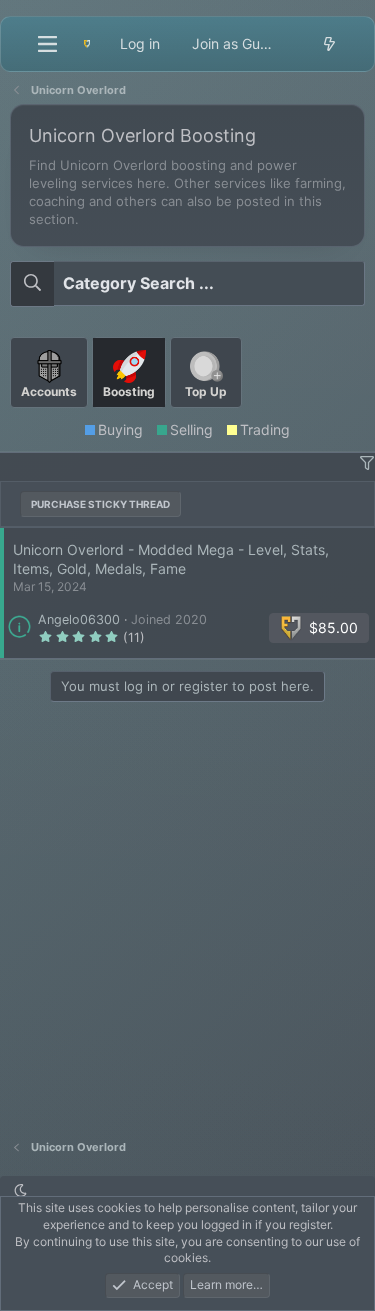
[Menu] (47, 44)
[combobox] (187, 283)
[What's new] (329, 44)
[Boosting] (131, 415)
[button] (366, 463)
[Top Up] (206, 415)
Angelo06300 (79, 619)
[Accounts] (51, 415)
